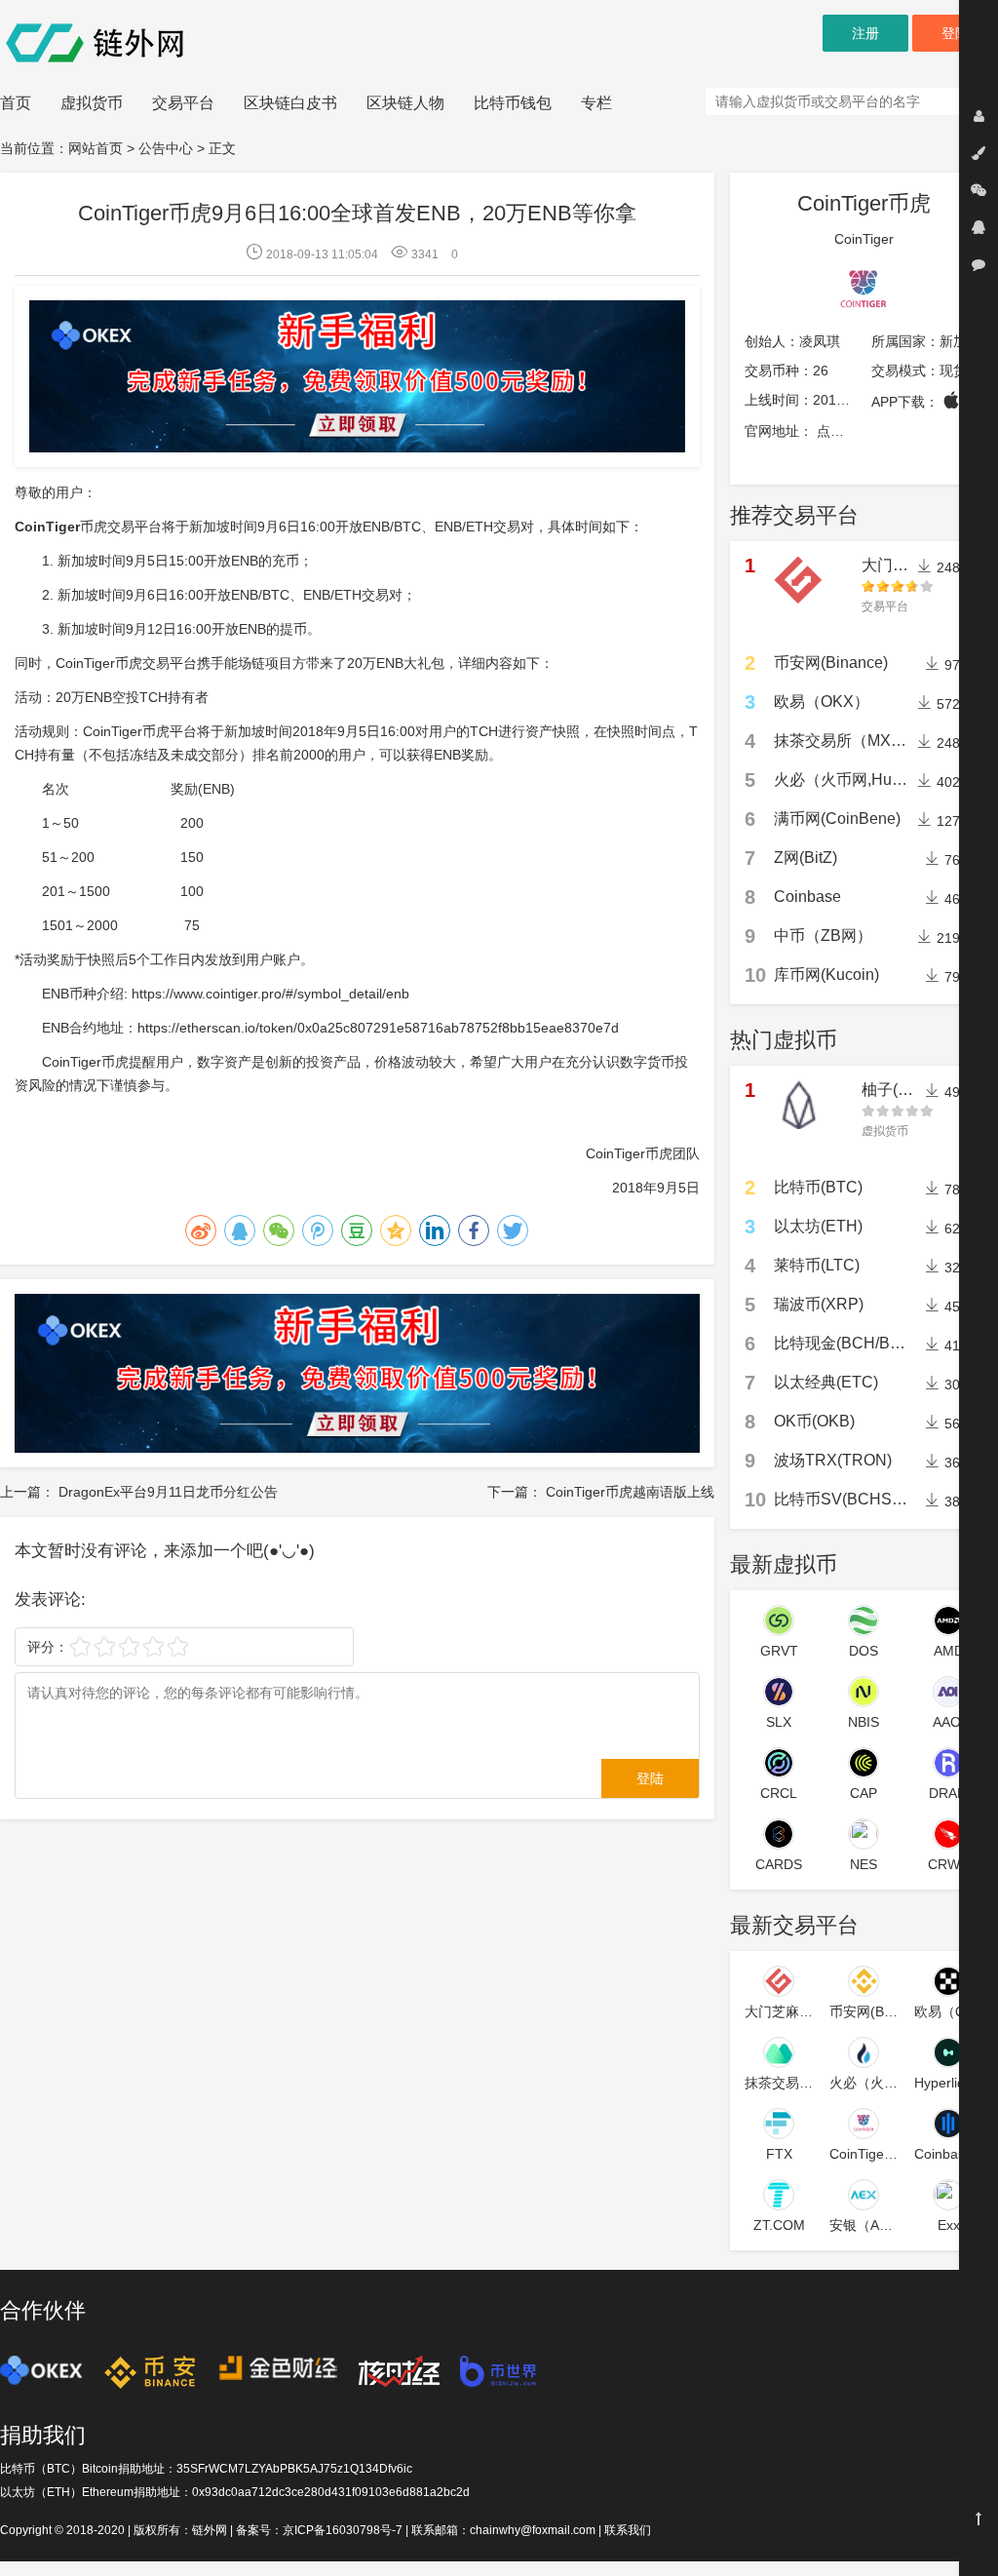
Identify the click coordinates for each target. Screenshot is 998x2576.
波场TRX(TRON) (833, 1460)
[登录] (979, 116)
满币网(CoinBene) (837, 819)
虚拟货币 (92, 103)
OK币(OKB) (814, 1421)
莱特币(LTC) (817, 1265)
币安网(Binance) (831, 663)
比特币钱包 (513, 103)
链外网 (210, 2530)
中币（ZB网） (823, 936)
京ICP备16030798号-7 (343, 2530)
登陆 (955, 33)
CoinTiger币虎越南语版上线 (630, 1492)
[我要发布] (979, 153)
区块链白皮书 (290, 103)
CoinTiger (864, 239)
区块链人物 (405, 103)
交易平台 (183, 103)
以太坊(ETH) (818, 1226)
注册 (865, 33)
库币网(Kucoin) (826, 975)
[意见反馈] (979, 264)
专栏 (596, 103)
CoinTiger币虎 (864, 203)
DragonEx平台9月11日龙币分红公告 (168, 1492)
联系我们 (628, 2530)
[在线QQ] (979, 227)
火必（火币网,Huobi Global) (871, 780)
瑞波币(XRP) (819, 1304)
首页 (16, 103)
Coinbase (807, 897)
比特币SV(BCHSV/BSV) (859, 1499)
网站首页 (96, 148)
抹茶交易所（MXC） (846, 741)
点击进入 (844, 431)
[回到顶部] (979, 2518)
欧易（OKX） (822, 702)
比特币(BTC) (818, 1187)
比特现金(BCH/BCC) (846, 1343)
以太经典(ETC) (826, 1382)
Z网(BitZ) (806, 858)
